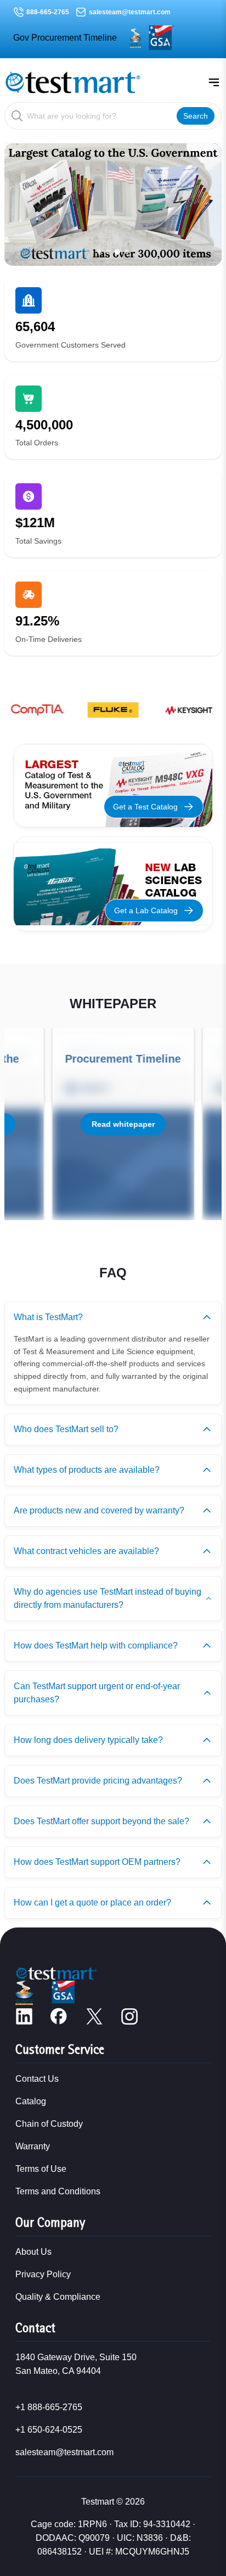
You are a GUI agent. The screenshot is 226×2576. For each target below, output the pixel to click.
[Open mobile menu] (214, 82)
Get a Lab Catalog (146, 910)
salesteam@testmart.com (130, 12)
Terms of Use (41, 2169)
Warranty (33, 2146)
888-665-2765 (48, 12)
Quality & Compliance (58, 2297)
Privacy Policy (43, 2274)
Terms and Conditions (58, 2191)
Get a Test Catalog (145, 807)
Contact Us (37, 2079)
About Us (33, 2252)
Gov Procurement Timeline (65, 38)
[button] (99, 252)
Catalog (31, 2101)
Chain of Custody (49, 2124)
